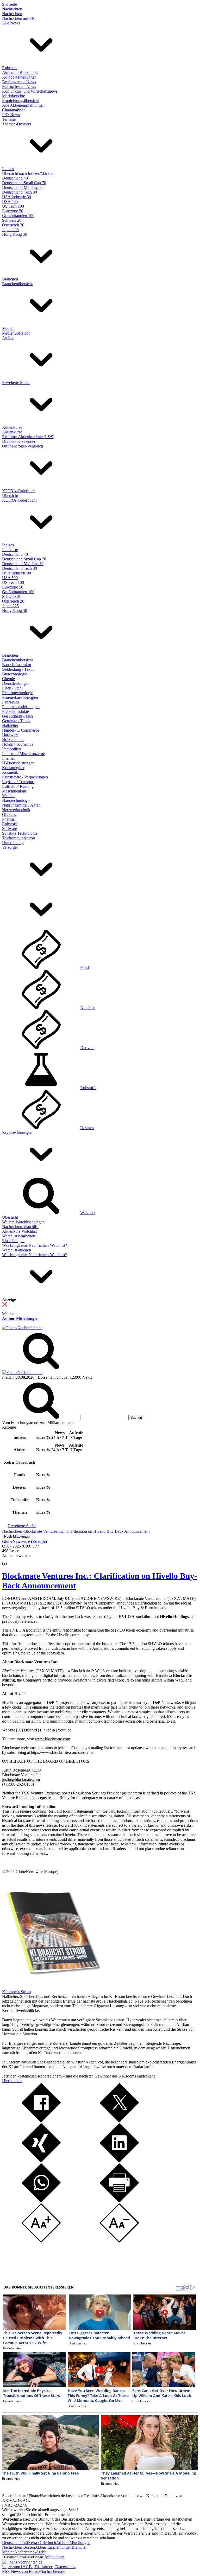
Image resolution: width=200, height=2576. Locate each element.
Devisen (87, 1128)
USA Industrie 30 (17, 197)
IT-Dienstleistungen (18, 763)
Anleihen (88, 1008)
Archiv (8, 338)
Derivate (87, 1048)
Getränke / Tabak (16, 721)
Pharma (8, 819)
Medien (8, 328)
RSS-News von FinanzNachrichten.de (34, 2571)
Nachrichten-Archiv (31, 2552)
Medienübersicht (16, 333)
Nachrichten (12, 9)
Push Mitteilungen (18, 1536)
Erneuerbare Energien (20, 697)
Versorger (10, 847)
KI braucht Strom (16, 1992)
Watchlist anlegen (17, 1250)
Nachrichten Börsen (18, 2547)
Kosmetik (10, 772)
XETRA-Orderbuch (19, 491)
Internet (8, 758)
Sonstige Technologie (20, 833)
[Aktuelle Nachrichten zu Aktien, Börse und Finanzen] (22, 1328)
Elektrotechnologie (18, 693)
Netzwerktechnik (16, 810)
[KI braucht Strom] (52, 1987)
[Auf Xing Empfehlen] (41, 2161)
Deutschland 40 (15, 178)
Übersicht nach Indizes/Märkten (28, 173)
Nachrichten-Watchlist (20, 1227)
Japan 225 (10, 230)
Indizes (8, 169)
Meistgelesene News (19, 87)
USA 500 (10, 202)
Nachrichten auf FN (18, 18)
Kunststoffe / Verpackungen (25, 777)
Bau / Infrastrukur (17, 665)
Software (10, 829)
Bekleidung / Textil (18, 669)
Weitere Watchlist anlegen (23, 1222)
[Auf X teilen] (119, 2121)
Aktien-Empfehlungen (53, 2547)
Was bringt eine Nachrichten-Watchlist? (35, 1245)
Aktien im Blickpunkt (20, 72)
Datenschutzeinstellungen (24, 2557)
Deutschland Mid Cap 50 (23, 187)
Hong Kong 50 (15, 234)
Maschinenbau (14, 791)
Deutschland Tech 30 (20, 192)
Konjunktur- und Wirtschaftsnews (30, 91)
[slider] (10, 1559)
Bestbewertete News (19, 82)
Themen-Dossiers (17, 124)
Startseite (10, 4)
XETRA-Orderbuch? (20, 500)
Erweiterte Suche (16, 383)
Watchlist (88, 1213)
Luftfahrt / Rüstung (18, 786)
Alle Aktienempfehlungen (23, 105)
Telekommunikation (18, 838)
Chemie (8, 679)
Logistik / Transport (18, 782)
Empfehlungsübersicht (20, 101)
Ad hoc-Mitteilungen (19, 77)
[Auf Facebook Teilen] (41, 2121)
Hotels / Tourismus (18, 744)
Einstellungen (13, 1241)
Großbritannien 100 (18, 216)
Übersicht (10, 496)
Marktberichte (14, 96)
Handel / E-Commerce (21, 730)
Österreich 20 (13, 225)
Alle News (11, 23)
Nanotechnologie (16, 800)
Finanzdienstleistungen (21, 707)
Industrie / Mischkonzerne (23, 754)
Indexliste (10, 550)
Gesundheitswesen (17, 716)
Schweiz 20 (12, 220)
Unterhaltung (13, 843)
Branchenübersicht (17, 284)
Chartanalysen (14, 110)
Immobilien (11, 749)
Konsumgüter (13, 768)
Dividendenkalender (19, 441)
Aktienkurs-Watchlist (19, 1231)
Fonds (85, 967)
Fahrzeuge (11, 702)
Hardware (10, 735)
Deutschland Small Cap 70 (24, 183)
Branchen (10, 279)
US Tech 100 (13, 206)
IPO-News (11, 115)
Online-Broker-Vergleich (23, 446)
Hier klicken (12, 2081)
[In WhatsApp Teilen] (41, 2201)
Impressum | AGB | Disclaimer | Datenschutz (39, 2567)
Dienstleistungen (16, 683)
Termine (9, 119)
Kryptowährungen (17, 1132)
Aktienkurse (12, 427)
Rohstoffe (10, 824)
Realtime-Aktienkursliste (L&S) (28, 437)
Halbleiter (10, 726)
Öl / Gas (9, 814)
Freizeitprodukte (15, 711)
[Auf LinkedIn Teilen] (119, 2161)
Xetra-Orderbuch (42, 2543)
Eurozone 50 (13, 211)
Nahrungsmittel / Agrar (21, 805)
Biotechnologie (15, 674)
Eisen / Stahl (12, 688)
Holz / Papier (13, 740)
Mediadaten (55, 2557)
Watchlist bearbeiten (19, 1236)
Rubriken (10, 68)
